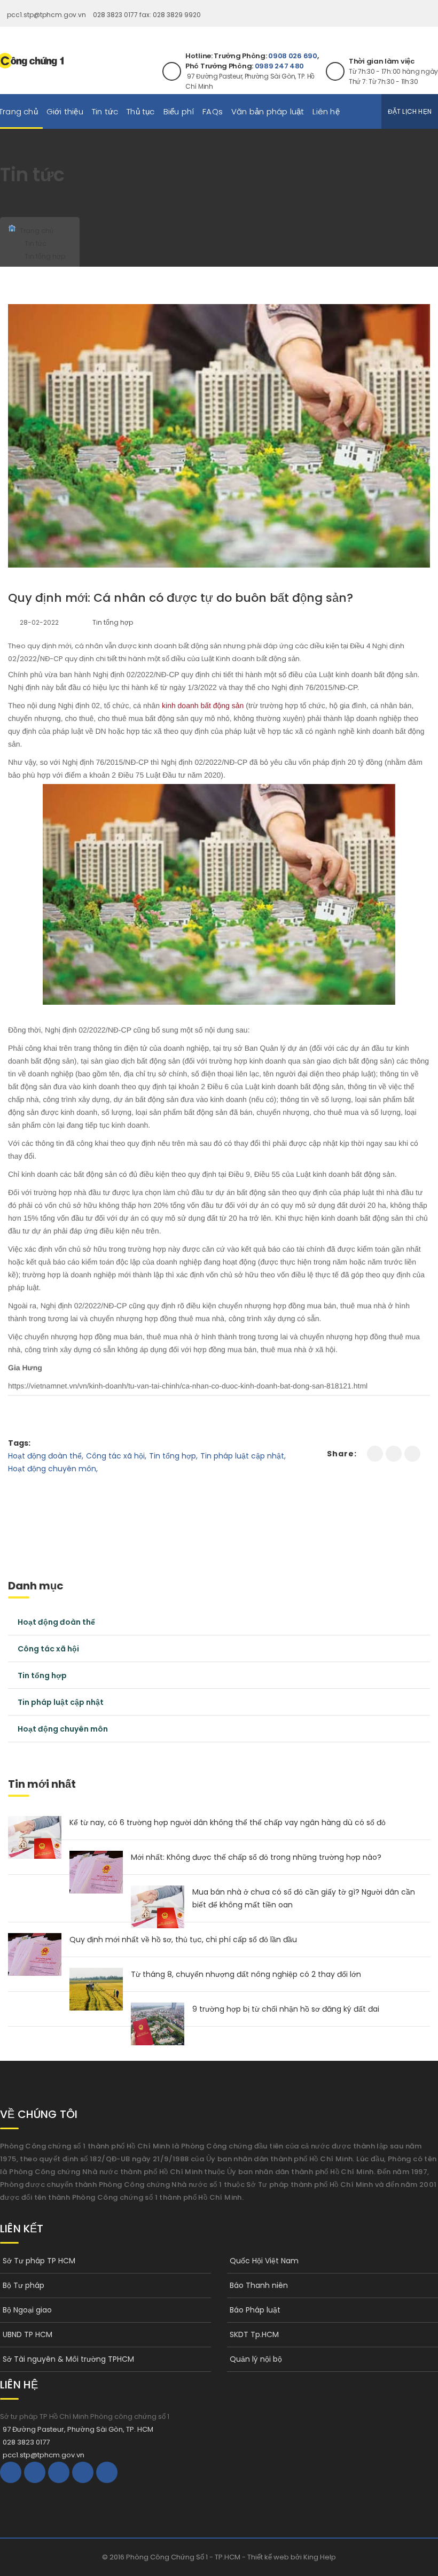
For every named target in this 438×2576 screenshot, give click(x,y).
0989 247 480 (279, 66)
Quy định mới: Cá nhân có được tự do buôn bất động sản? (181, 598)
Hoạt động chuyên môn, (53, 1469)
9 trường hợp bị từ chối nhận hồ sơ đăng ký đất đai (286, 2009)
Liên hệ (326, 111)
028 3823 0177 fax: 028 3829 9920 (147, 15)
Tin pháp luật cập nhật (61, 1702)
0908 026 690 (292, 56)
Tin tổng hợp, (173, 1456)
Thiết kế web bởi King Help (292, 2557)
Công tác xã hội (48, 1649)
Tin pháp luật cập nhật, (243, 1456)
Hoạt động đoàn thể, (46, 1456)
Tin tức (105, 111)
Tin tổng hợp (113, 622)
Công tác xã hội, (116, 1456)
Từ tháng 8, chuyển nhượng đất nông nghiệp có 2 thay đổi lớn (246, 1974)
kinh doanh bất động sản (203, 705)
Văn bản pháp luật (268, 111)
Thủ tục (140, 111)
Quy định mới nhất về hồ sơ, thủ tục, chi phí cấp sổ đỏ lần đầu (183, 1939)
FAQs (213, 111)
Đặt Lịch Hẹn (410, 111)
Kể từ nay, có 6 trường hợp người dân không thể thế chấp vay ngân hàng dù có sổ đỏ (228, 1822)
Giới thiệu (65, 111)
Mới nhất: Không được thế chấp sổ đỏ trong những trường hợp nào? (256, 1857)
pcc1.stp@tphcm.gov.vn (46, 15)
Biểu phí (179, 111)
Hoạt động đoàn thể (56, 1622)
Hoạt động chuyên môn (63, 1729)
